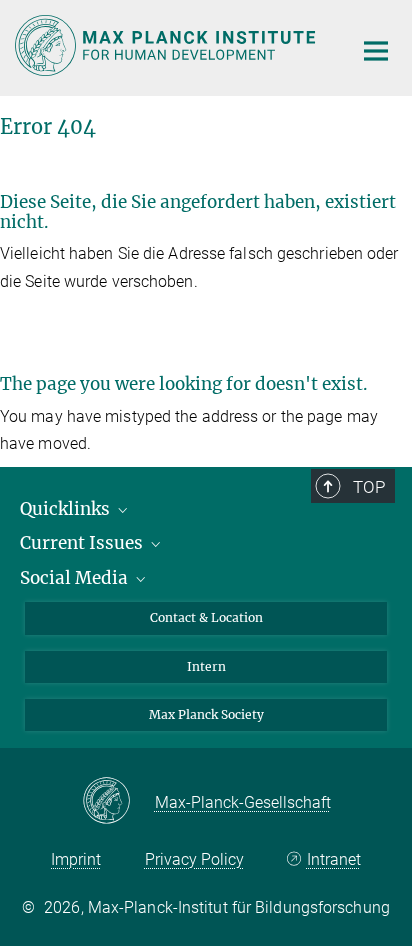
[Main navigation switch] (376, 51)
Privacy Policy (194, 859)
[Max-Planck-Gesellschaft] (118, 802)
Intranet (333, 859)
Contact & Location (206, 617)
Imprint (76, 859)
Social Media (76, 578)
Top (369, 487)
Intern (206, 666)
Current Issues (83, 543)
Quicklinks (67, 509)
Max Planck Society (206, 714)
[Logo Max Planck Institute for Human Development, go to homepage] (168, 45)
